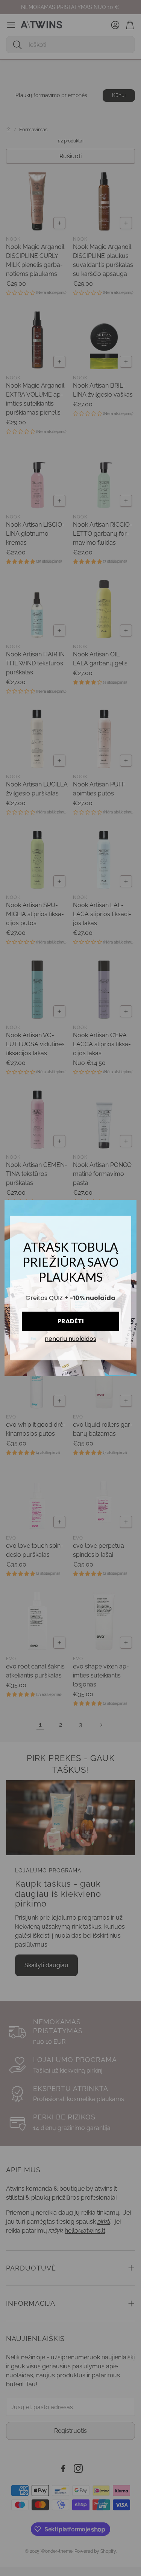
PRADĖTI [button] (71, 1321)
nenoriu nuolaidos (70, 1339)
